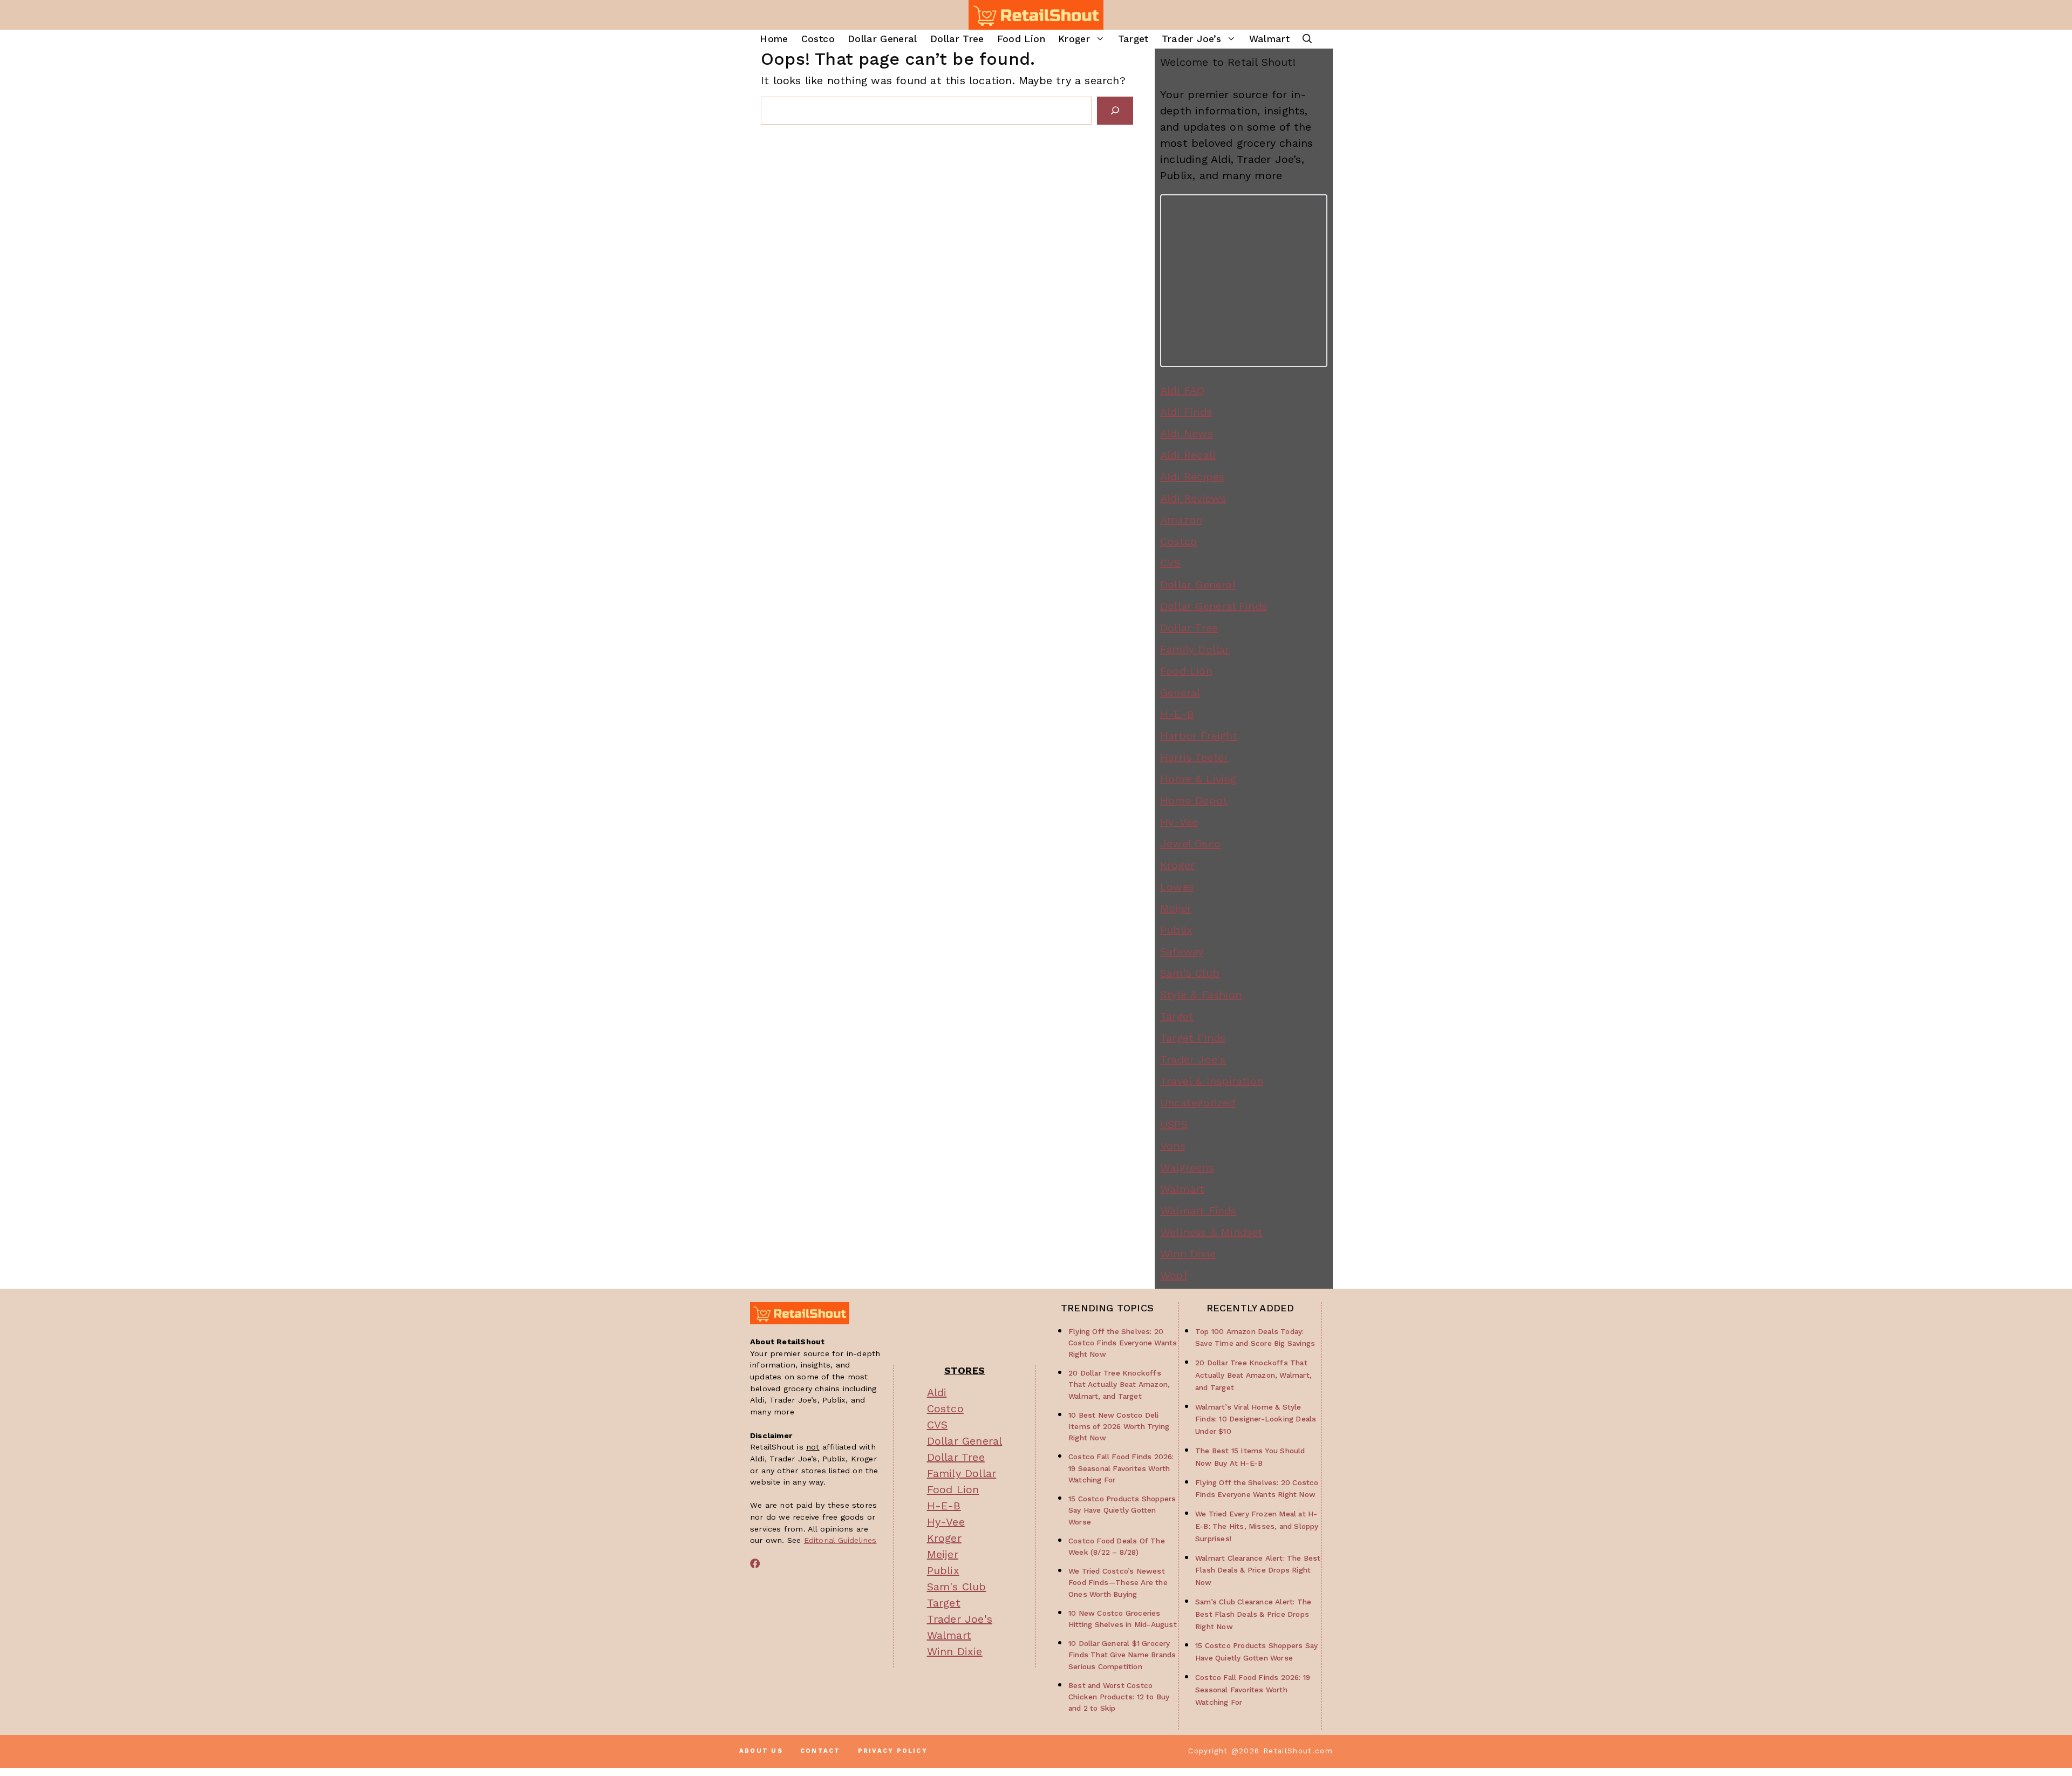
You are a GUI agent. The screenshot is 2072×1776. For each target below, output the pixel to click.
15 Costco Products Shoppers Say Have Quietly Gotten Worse (1122, 1510)
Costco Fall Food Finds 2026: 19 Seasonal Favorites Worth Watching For (1121, 1468)
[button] (1307, 39)
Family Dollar (1195, 649)
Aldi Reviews (1193, 498)
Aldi (937, 1392)
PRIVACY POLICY (893, 1751)
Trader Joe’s (1191, 39)
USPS (1174, 1124)
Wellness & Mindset (1212, 1232)
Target (1133, 39)
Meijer (1176, 908)
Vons (1173, 1146)
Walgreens (1187, 1167)
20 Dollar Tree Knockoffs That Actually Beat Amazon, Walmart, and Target (1119, 1384)
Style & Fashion (1201, 995)
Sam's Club (1190, 973)
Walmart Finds (1198, 1210)
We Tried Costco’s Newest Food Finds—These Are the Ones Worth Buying (1118, 1582)
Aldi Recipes (1192, 477)
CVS (1171, 563)
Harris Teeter (1194, 757)
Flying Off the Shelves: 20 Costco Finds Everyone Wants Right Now (1123, 1343)
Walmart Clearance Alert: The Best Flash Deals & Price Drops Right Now (1258, 1570)
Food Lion (1021, 39)
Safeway (1182, 951)
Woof (1174, 1275)
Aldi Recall (1188, 455)
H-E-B (1177, 714)
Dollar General (882, 39)
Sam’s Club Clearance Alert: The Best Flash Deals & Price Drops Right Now (1253, 1614)
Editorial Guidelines (840, 1540)
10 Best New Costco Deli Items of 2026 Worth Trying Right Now (1119, 1426)
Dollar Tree (957, 39)
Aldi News (1187, 433)
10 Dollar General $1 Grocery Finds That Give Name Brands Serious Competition (1122, 1655)
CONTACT (820, 1751)
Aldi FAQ (1182, 390)
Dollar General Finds (1214, 606)
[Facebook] (755, 1563)
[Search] (1115, 111)
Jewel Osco (1190, 843)
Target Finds (1193, 1038)
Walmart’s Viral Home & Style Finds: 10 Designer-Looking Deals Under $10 (1256, 1419)
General (1180, 692)
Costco (818, 39)
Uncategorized (1198, 1103)
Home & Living (1198, 779)
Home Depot (1194, 800)
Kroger (1074, 39)
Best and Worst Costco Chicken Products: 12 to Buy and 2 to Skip (1119, 1697)
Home (774, 39)
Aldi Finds (1186, 412)
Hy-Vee (1179, 822)
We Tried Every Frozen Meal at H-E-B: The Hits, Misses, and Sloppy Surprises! (1257, 1526)
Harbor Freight (1199, 736)
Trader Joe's (1193, 1059)
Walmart (1269, 39)
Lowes (1177, 887)
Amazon (1181, 520)
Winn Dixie (1188, 1254)
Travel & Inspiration (1212, 1081)
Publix (1176, 930)
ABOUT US (761, 1751)
